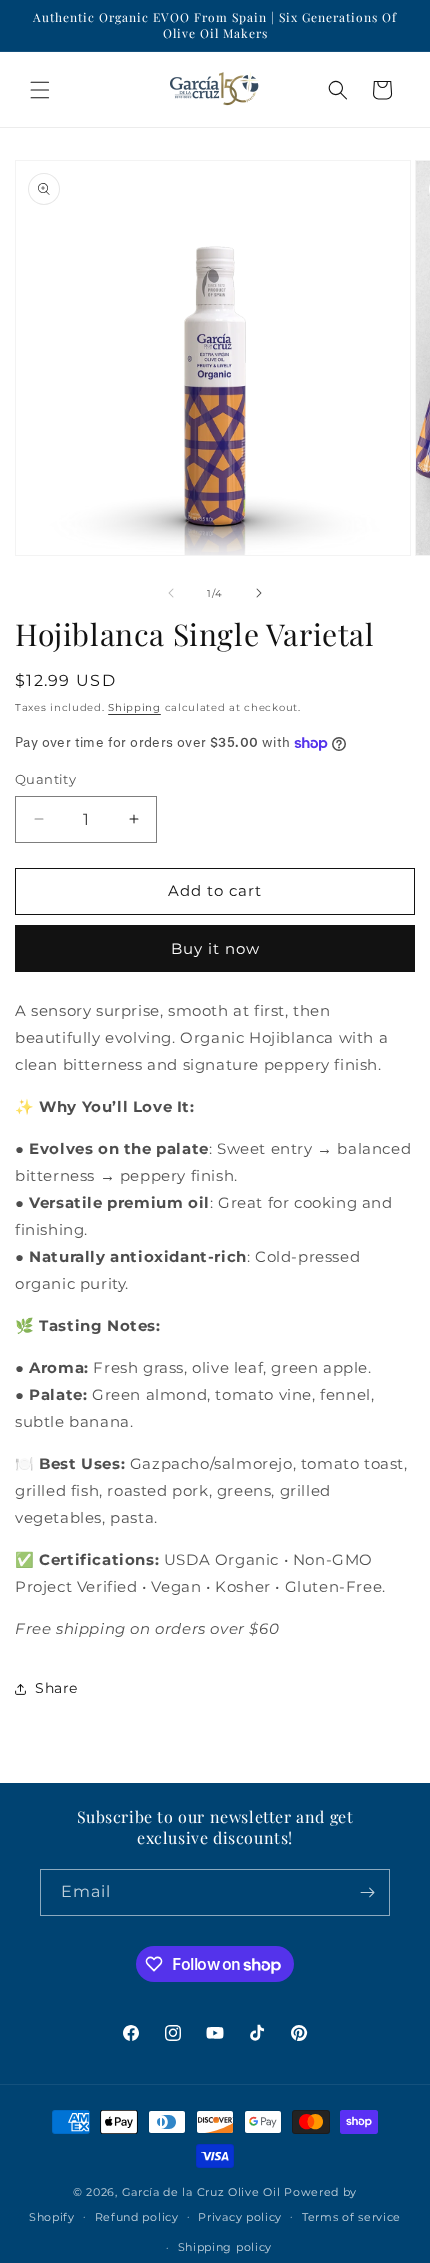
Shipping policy (225, 2247)
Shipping (134, 707)
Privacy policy (240, 2217)
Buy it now (215, 948)
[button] (40, 90)
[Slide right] (259, 593)
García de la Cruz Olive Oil (201, 2192)
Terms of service (351, 2217)
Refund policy (137, 2217)
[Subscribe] (367, 1892)
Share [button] (56, 1688)
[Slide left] (171, 593)
